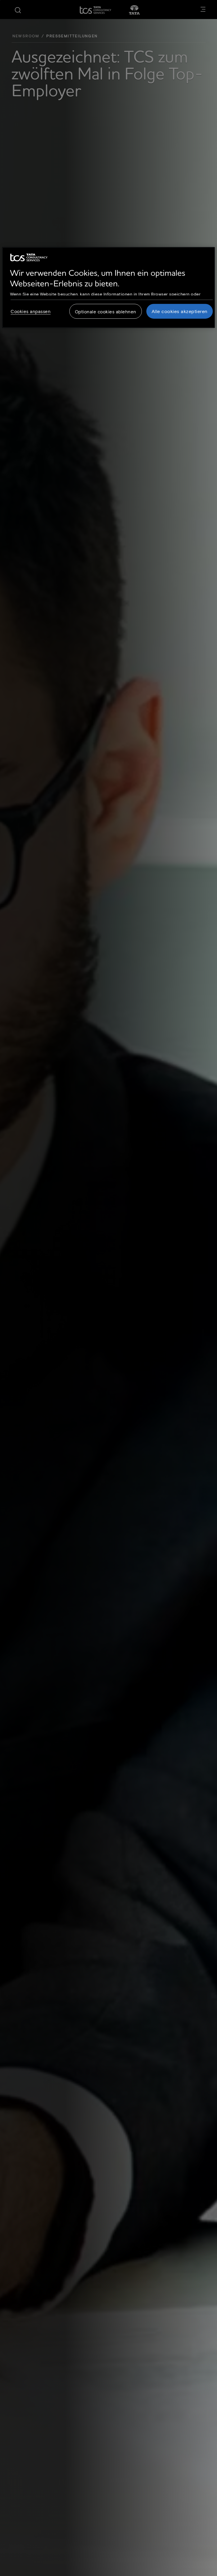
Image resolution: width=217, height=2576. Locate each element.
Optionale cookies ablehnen (106, 311)
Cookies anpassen (31, 311)
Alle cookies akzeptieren (180, 311)
